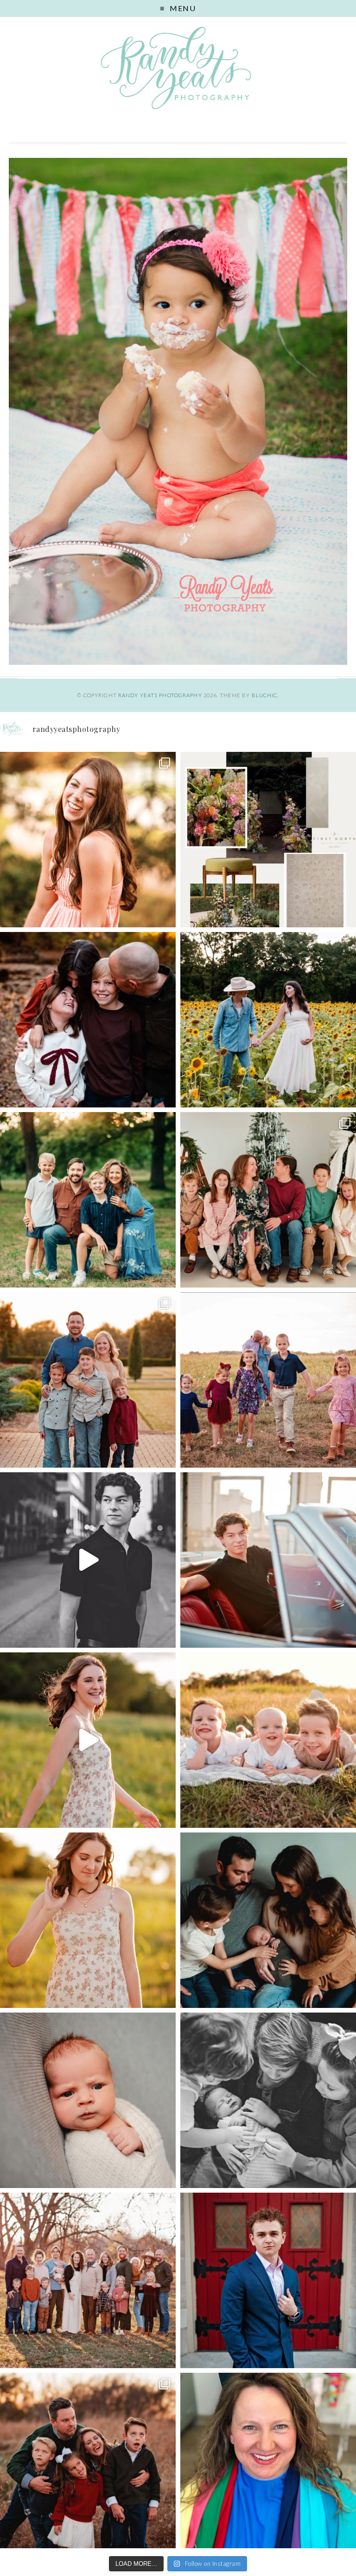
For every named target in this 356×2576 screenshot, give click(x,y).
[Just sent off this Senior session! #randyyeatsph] (268, 2280)
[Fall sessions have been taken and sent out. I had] (88, 1020)
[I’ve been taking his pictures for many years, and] (268, 1560)
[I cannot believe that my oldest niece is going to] (88, 1920)
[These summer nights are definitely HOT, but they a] (268, 1740)
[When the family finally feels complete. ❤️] (268, 1920)
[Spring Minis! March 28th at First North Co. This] (268, 840)
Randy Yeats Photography (160, 695)
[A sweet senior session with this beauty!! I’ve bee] (88, 840)
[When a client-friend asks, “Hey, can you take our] (268, 1020)
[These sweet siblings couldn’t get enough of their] (268, 2100)
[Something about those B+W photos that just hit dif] (88, 1560)
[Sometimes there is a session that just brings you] (88, 2460)
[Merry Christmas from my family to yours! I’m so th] (88, 1200)
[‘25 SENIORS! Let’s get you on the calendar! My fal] (88, 1740)
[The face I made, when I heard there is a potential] (88, 2100)
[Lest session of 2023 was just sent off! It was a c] (88, 2280)
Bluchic (265, 695)
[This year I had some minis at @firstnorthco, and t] (268, 1200)
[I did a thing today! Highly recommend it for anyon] (268, 2460)
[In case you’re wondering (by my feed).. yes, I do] (268, 1380)
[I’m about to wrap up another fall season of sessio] (88, 1380)
